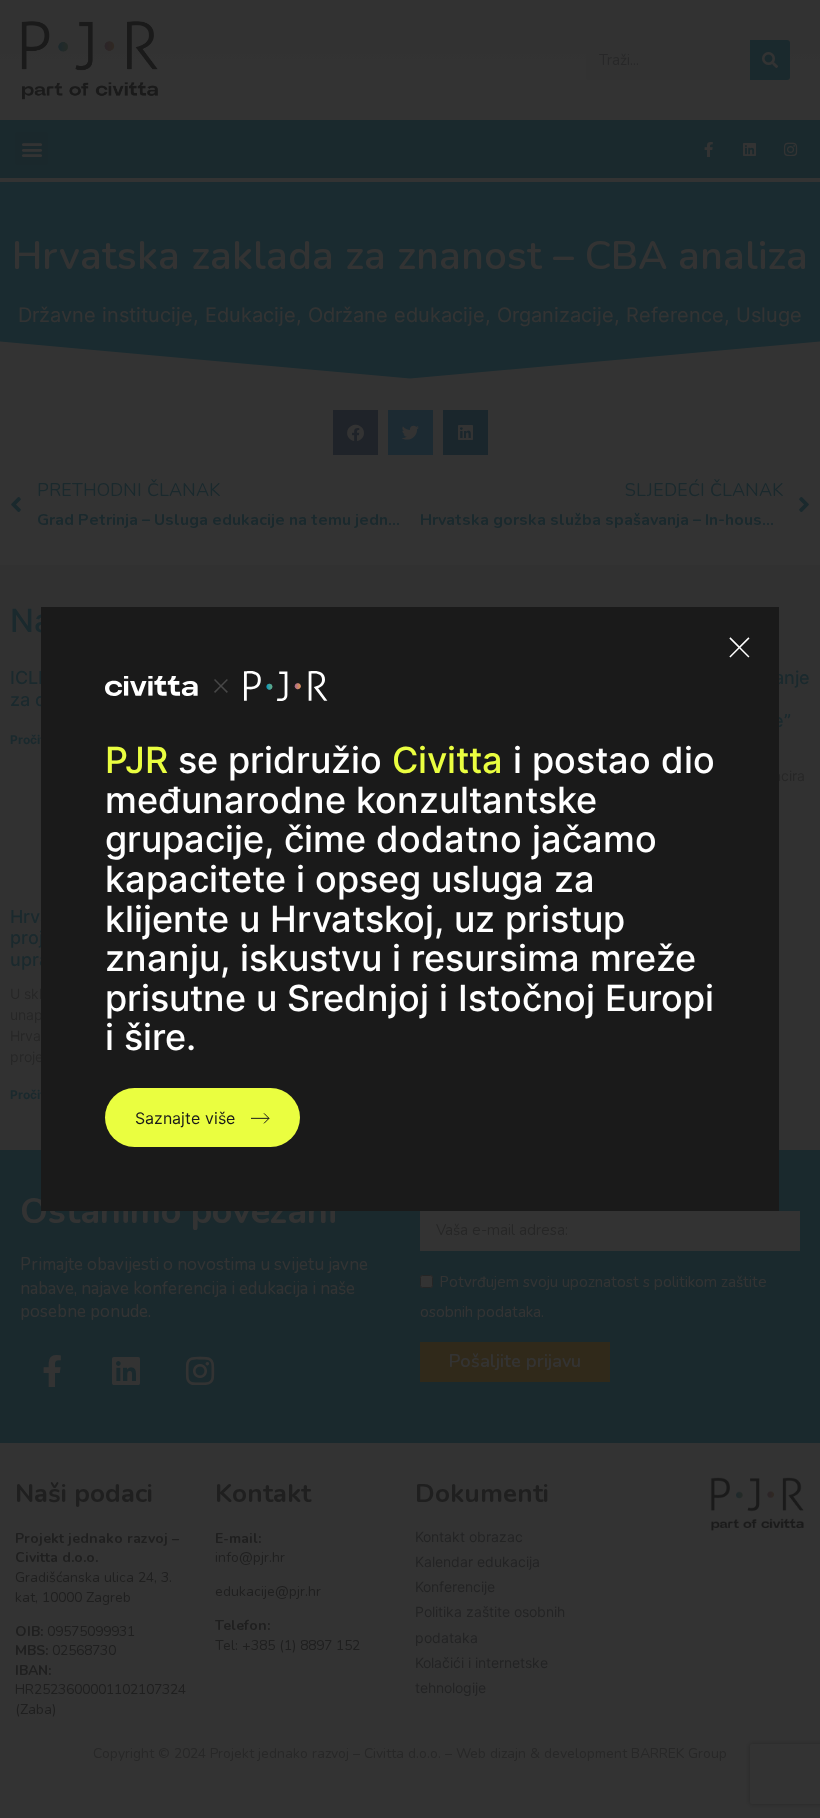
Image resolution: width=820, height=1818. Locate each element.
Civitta (447, 760)
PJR (136, 760)
